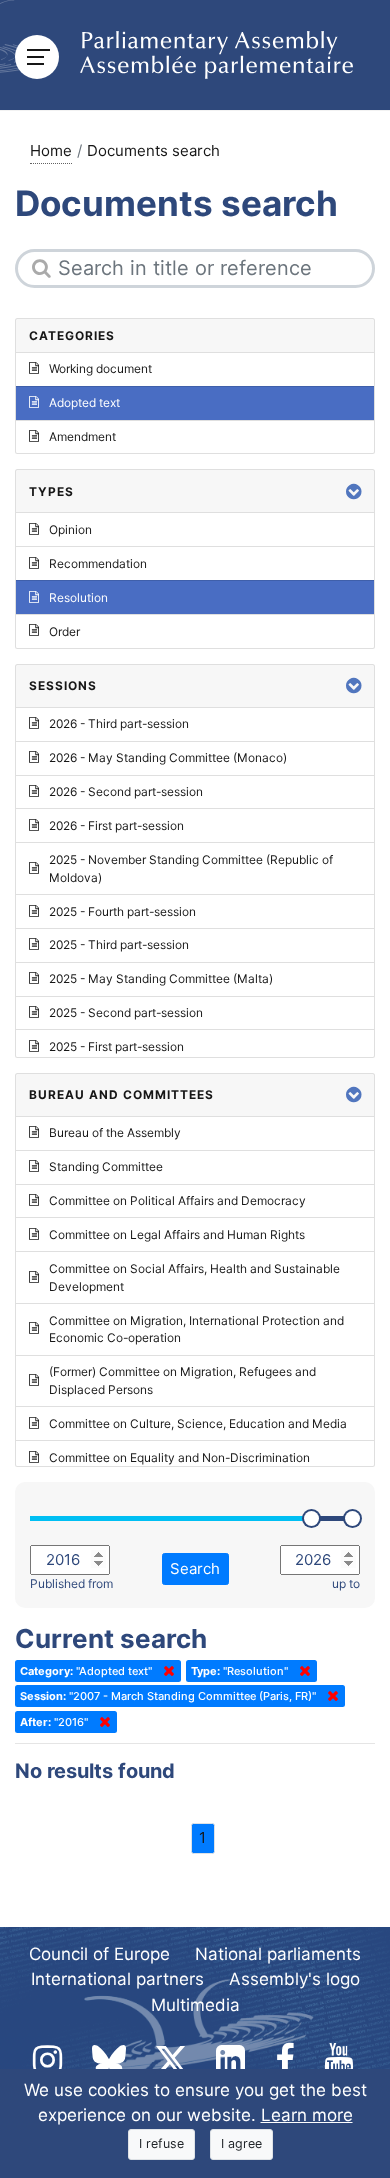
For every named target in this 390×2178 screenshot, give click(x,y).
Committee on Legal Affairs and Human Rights (177, 1234)
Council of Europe (99, 1954)
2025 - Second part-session (126, 1012)
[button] (354, 491)
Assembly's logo (294, 1979)
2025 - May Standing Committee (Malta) (161, 978)
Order (64, 631)
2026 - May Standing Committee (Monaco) (168, 757)
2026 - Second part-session (126, 791)
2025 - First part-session (116, 1046)
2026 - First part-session (116, 825)
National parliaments (278, 1954)
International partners (117, 1979)
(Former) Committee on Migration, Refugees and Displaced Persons (182, 1380)
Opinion (70, 529)
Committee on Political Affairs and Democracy (177, 1200)
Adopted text (84, 402)
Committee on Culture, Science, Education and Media (198, 1423)
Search (195, 1568)
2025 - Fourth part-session (122, 911)
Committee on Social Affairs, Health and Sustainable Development (194, 1277)
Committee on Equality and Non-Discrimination (179, 1457)
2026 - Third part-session (119, 723)
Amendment (82, 436)
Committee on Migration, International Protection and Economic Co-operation (196, 1329)
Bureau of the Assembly (115, 1132)
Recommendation (98, 563)
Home (51, 150)
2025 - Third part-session (119, 944)
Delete (165, 1671)
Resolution (78, 597)
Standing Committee (106, 1166)
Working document (100, 368)
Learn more (307, 2115)
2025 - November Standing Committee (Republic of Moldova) (191, 868)
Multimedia (195, 2005)
